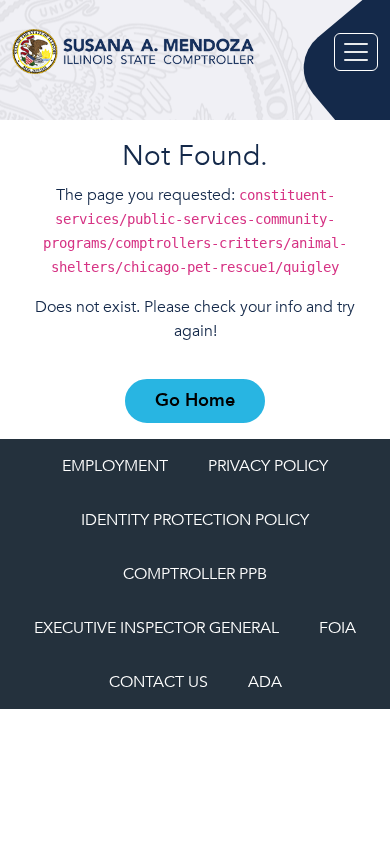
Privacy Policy (268, 466)
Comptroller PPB (195, 574)
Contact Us (158, 682)
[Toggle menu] (356, 52)
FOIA (337, 628)
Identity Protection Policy (195, 520)
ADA (265, 682)
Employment (115, 466)
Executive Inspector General (156, 628)
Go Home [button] (195, 400)
